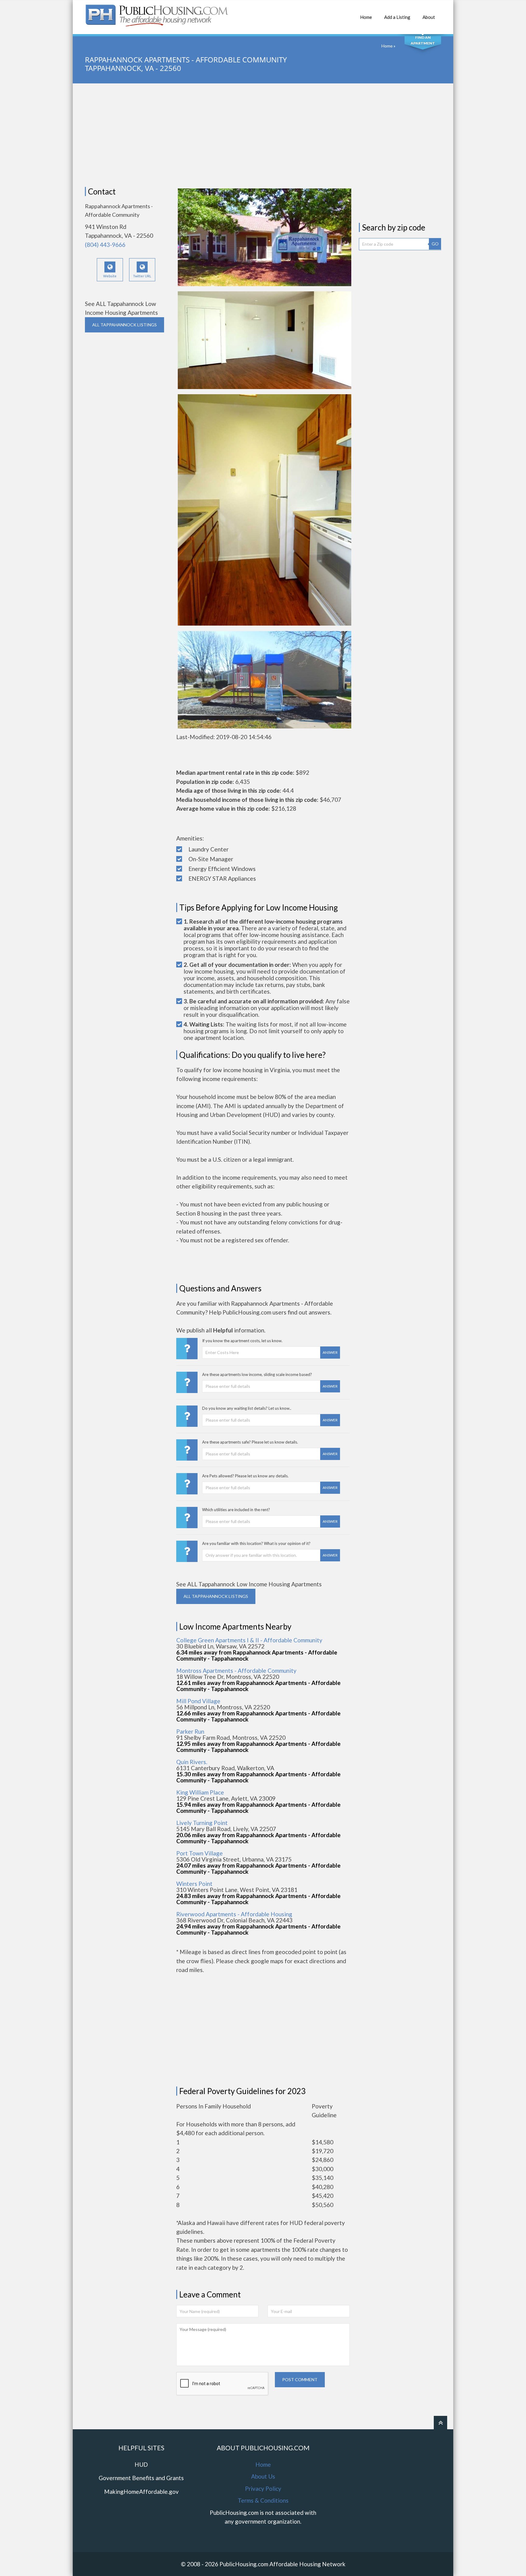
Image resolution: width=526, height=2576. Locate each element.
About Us (263, 2476)
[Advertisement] (263, 135)
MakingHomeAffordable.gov (141, 2492)
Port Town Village (200, 1853)
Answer (330, 1352)
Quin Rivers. (192, 1762)
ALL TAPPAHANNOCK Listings (124, 325)
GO (435, 244)
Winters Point (194, 1884)
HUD (141, 2464)
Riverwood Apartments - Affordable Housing (234, 1914)
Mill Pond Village (198, 1701)
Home (366, 17)
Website (110, 276)
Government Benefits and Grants (141, 2478)
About (429, 17)
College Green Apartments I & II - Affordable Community (249, 1640)
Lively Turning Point (202, 1823)
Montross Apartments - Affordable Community (236, 1671)
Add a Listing (397, 17)
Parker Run (190, 1731)
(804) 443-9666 (105, 245)
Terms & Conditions (263, 2500)
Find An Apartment (423, 40)
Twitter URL (142, 276)
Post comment (300, 2379)
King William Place (200, 1792)
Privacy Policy (263, 2488)
